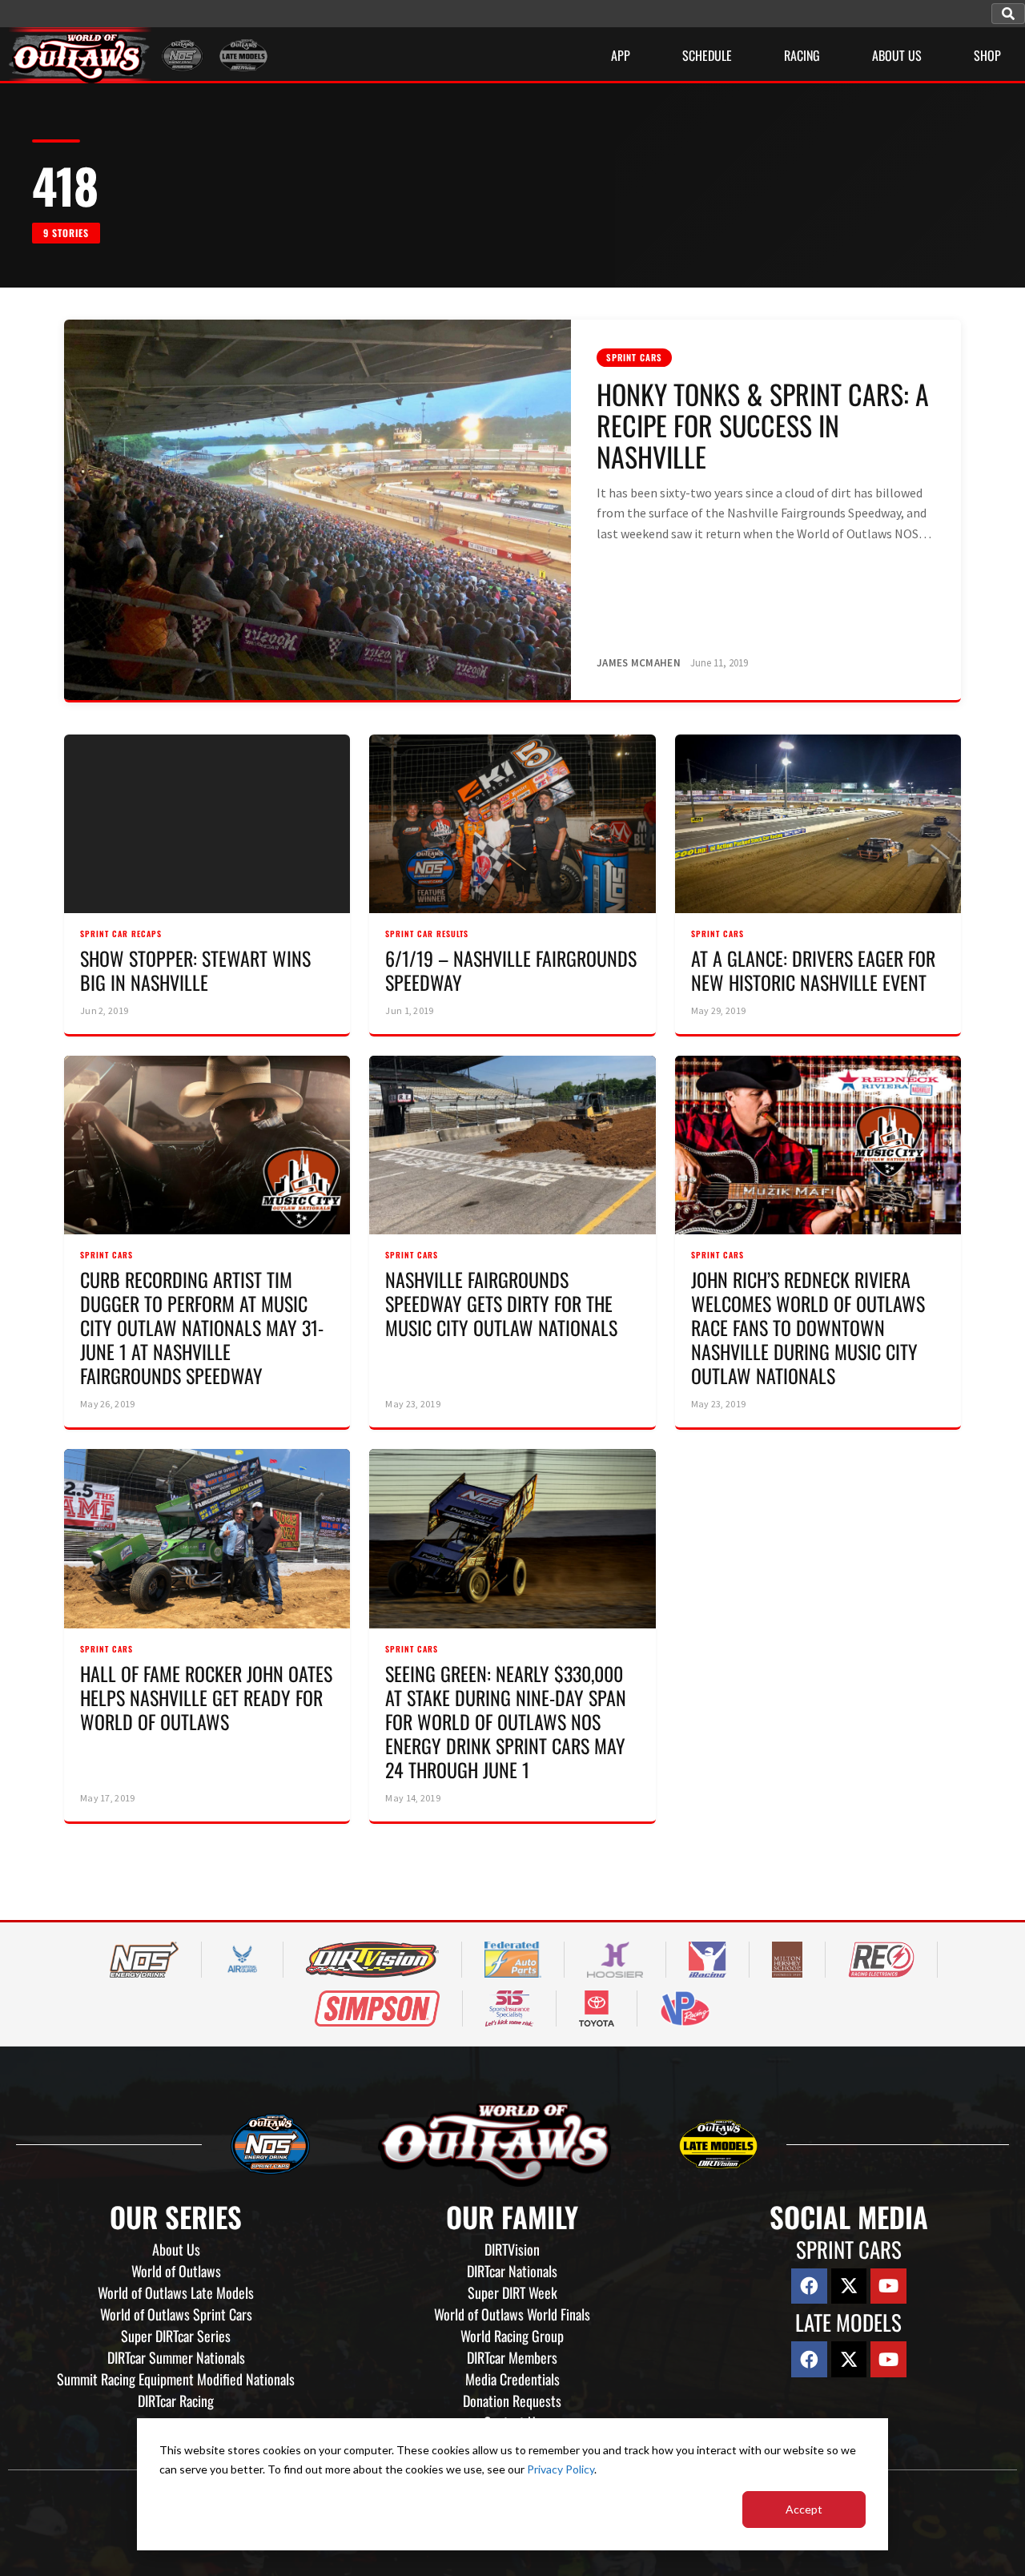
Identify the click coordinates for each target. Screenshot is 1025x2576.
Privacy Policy (561, 2469)
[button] (1008, 14)
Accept (804, 2509)
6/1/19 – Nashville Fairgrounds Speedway (511, 970)
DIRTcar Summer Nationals (176, 2357)
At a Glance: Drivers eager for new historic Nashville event (813, 970)
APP (621, 55)
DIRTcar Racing (176, 2401)
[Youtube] (888, 2286)
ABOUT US (897, 55)
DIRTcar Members (512, 2357)
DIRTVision (512, 2249)
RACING (802, 55)
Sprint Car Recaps (121, 934)
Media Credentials (512, 2379)
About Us (176, 2249)
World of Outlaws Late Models (176, 2292)
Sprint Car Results (427, 934)
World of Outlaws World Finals (512, 2314)
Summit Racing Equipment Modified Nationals (176, 2379)
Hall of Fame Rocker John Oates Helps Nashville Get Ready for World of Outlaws (206, 1697)
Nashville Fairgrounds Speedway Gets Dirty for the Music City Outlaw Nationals (501, 1303)
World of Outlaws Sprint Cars (176, 2314)
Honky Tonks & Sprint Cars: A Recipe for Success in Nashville (763, 425)
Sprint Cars (634, 357)
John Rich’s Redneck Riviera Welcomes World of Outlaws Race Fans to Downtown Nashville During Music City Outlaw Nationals (808, 1327)
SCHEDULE (707, 55)
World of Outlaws (176, 2271)
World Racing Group (512, 2336)
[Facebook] (809, 2286)
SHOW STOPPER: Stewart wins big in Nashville (195, 970)
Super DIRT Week (512, 2292)
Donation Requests (512, 2401)
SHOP (987, 55)
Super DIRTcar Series (176, 2336)
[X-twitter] (849, 2286)
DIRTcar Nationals (512, 2271)
